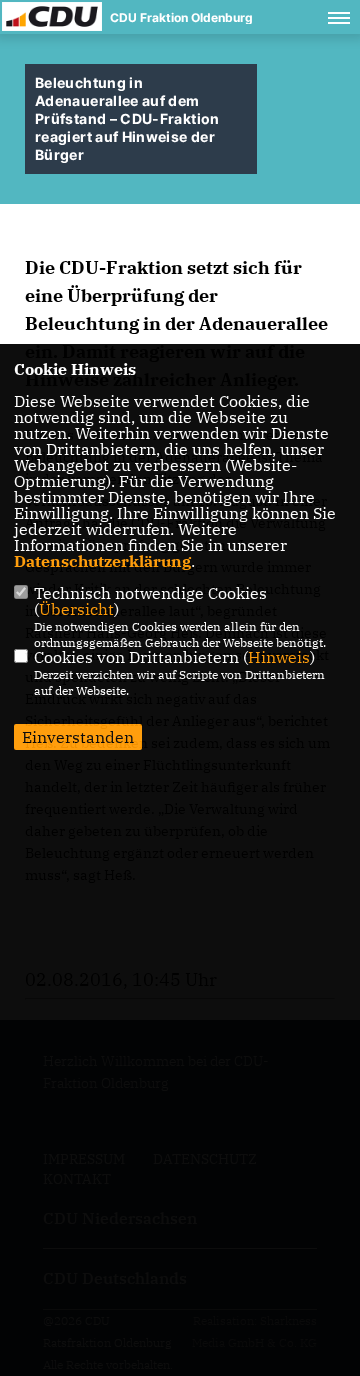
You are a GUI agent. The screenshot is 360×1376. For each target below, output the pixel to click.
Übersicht (76, 609)
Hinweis (279, 657)
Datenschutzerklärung (102, 561)
